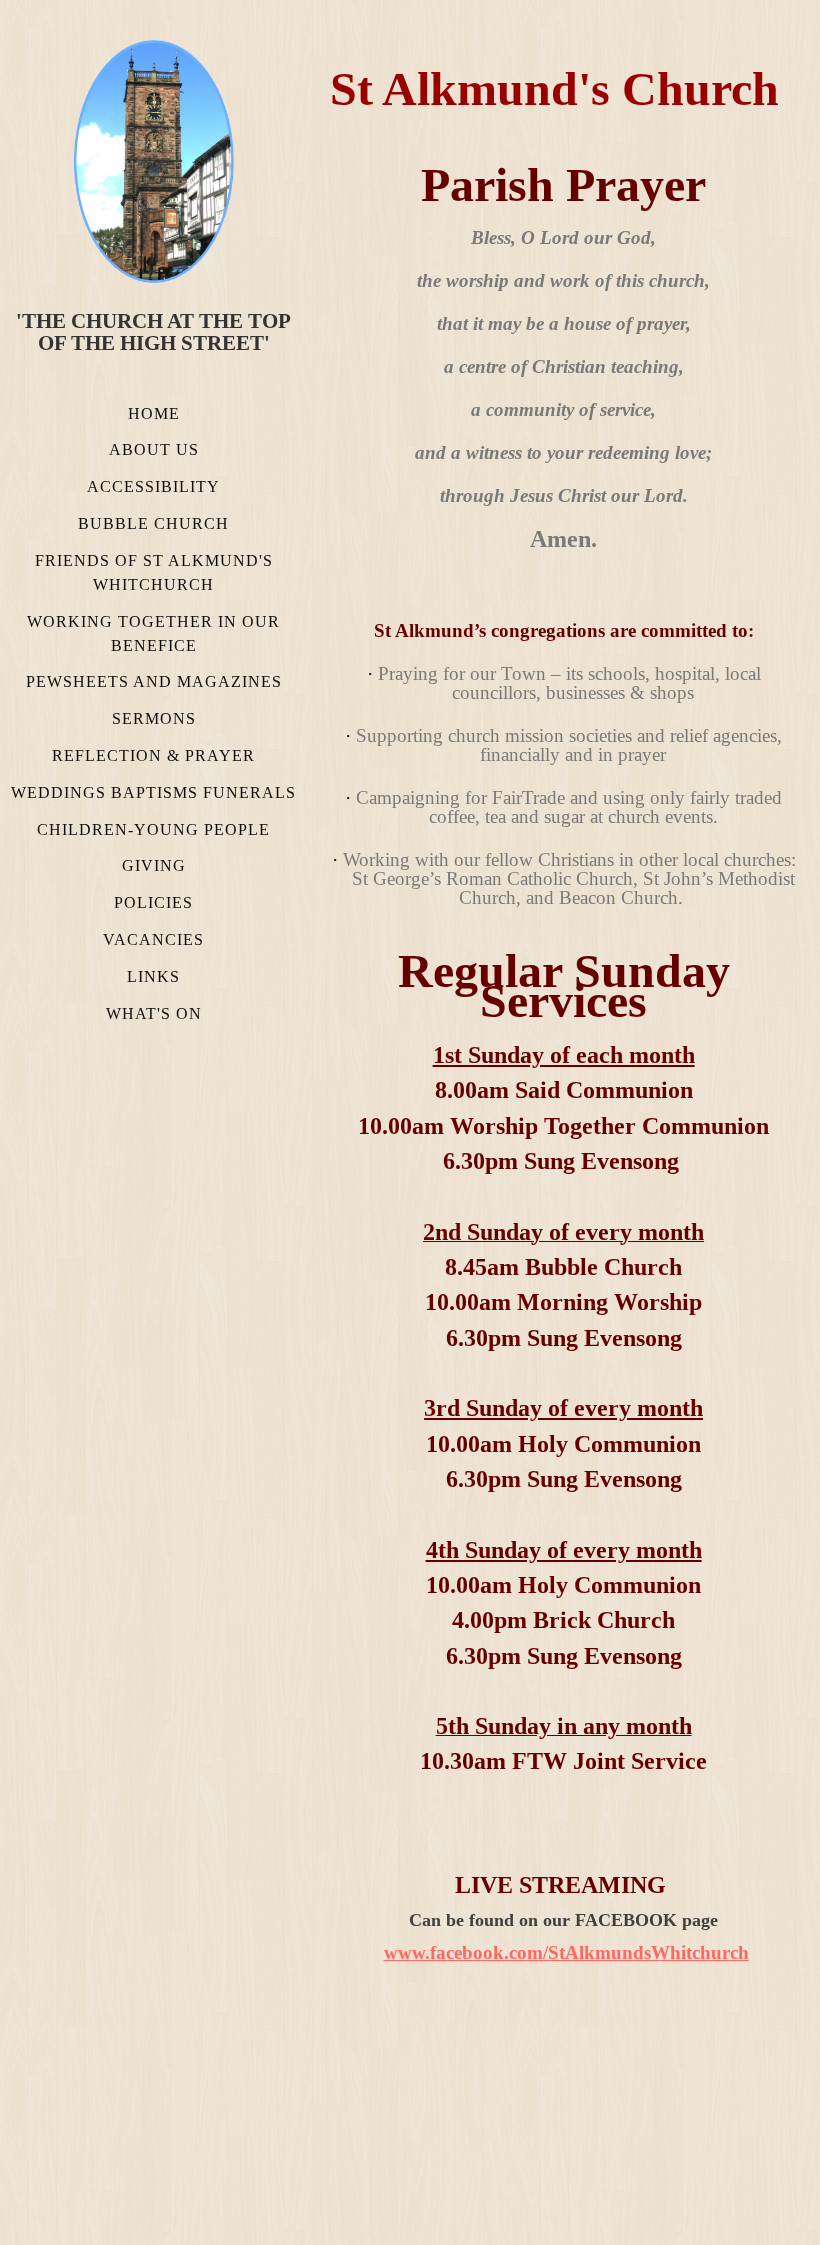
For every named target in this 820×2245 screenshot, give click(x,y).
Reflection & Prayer (153, 755)
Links (153, 976)
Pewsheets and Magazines (154, 681)
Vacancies (153, 939)
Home (154, 413)
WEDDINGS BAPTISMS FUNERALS (153, 792)
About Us (154, 449)
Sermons (154, 718)
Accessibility (153, 486)
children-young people (153, 829)
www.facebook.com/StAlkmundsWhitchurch (566, 1952)
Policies (153, 902)
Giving (154, 865)
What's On (154, 1013)
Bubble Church (153, 523)
